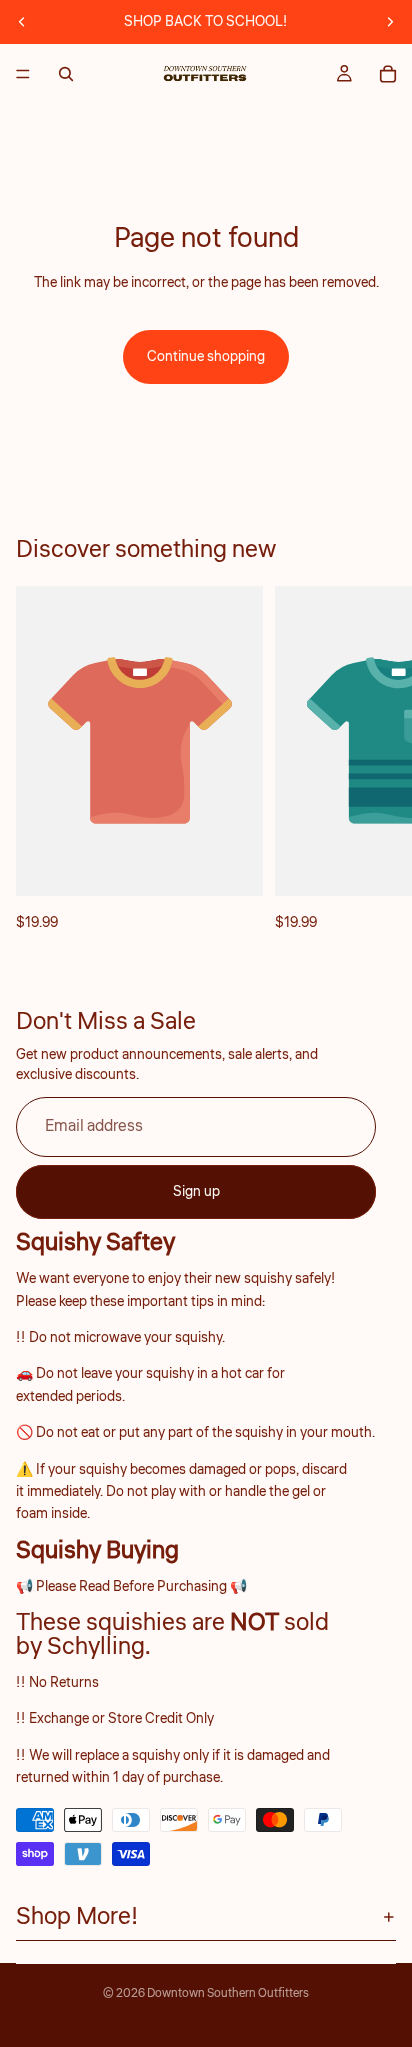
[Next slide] (390, 22)
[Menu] (23, 74)
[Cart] (388, 74)
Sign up (196, 1191)
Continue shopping (206, 357)
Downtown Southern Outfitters (228, 1993)
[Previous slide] (22, 22)
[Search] (66, 74)
